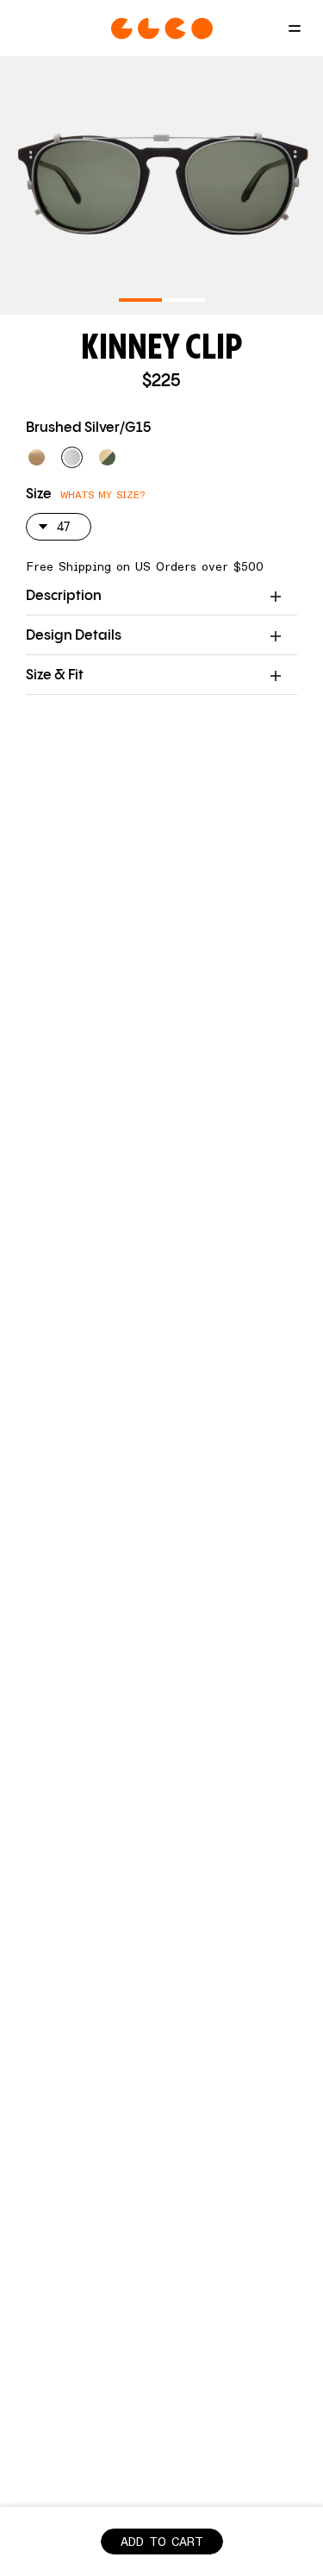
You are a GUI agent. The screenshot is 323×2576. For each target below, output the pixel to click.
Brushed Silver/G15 (88, 428)
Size (39, 494)
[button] (37, 457)
